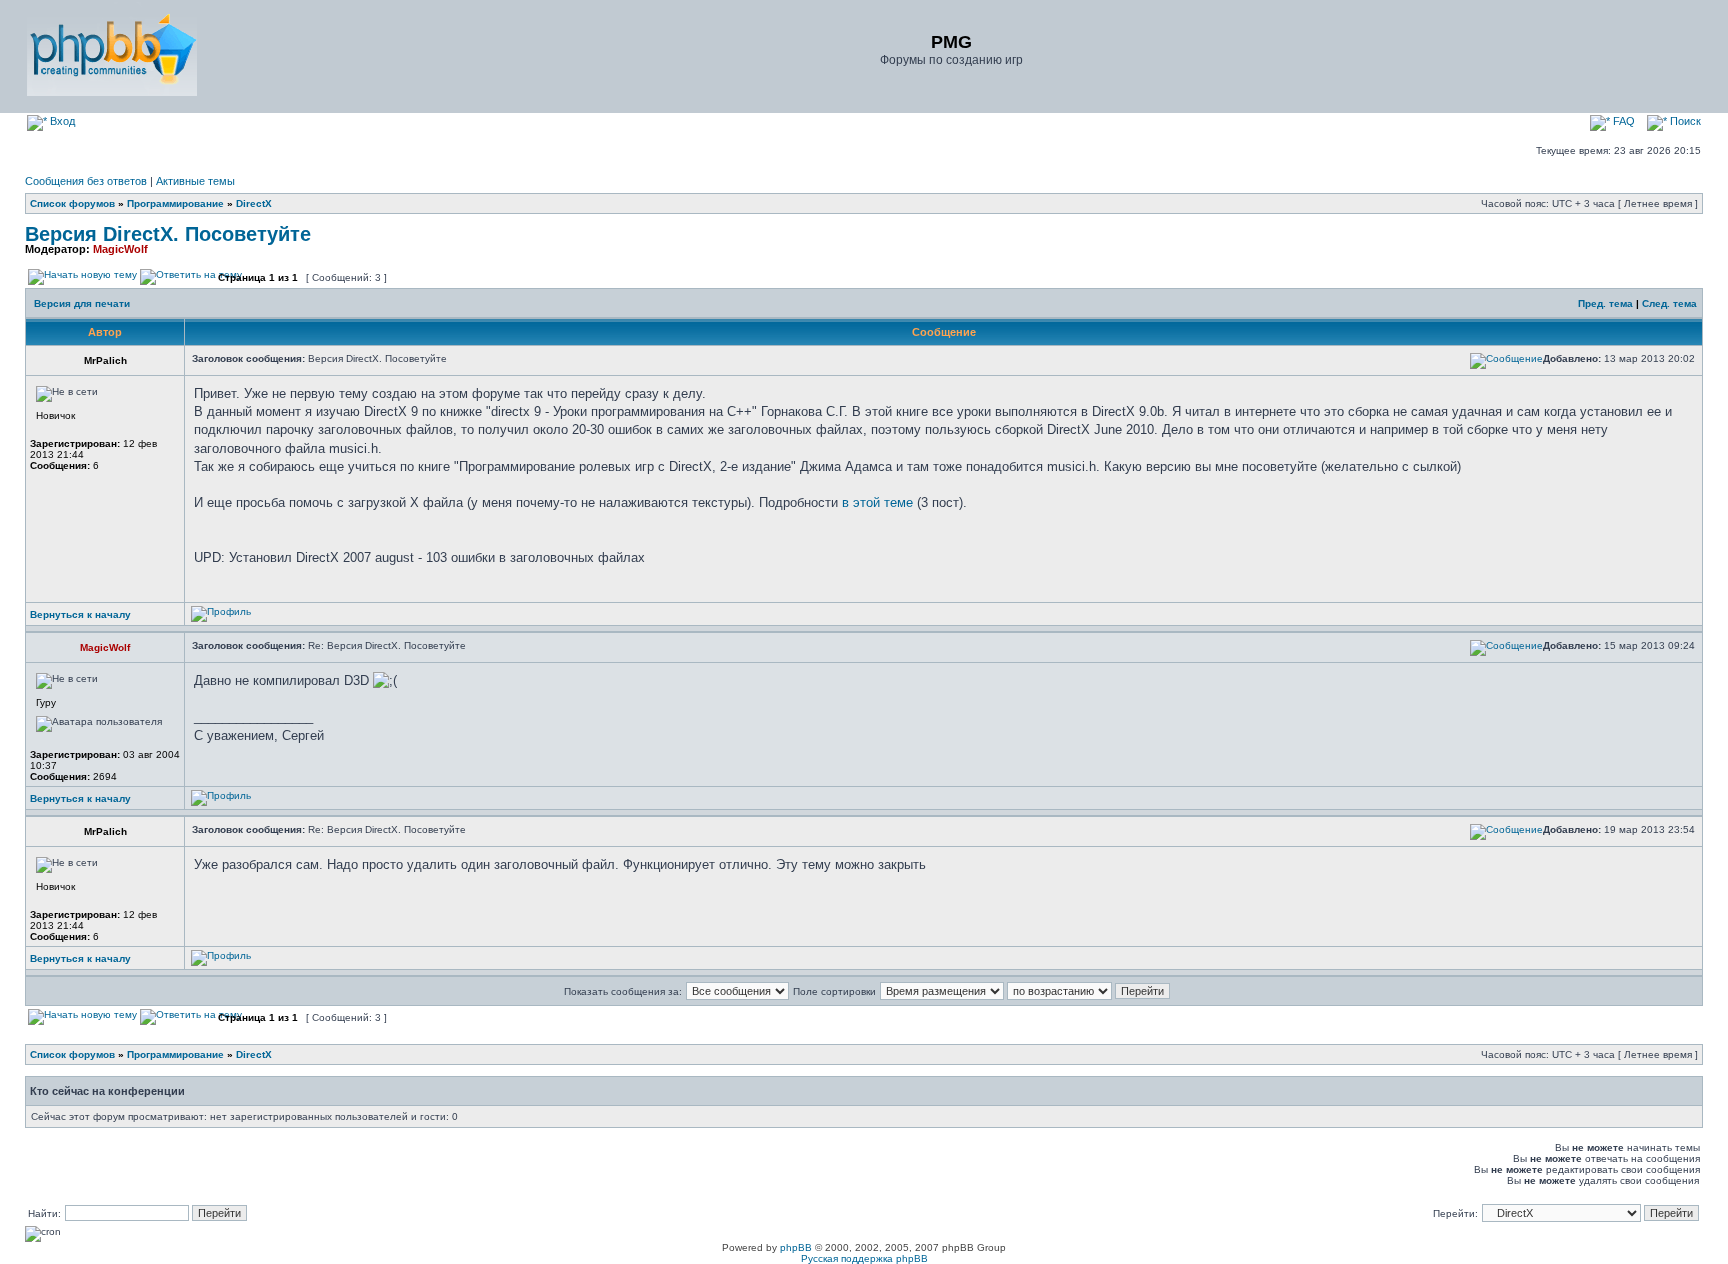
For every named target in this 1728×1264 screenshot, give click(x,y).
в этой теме (877, 502)
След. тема (1669, 303)
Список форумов (72, 203)
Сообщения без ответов (86, 181)
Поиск (1684, 121)
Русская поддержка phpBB (864, 1258)
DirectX (254, 203)
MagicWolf (120, 249)
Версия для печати (82, 303)
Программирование (175, 203)
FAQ (1622, 121)
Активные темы (195, 181)
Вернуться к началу (80, 614)
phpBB (796, 1247)
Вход (61, 121)
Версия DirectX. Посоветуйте (168, 234)
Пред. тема (1605, 303)
